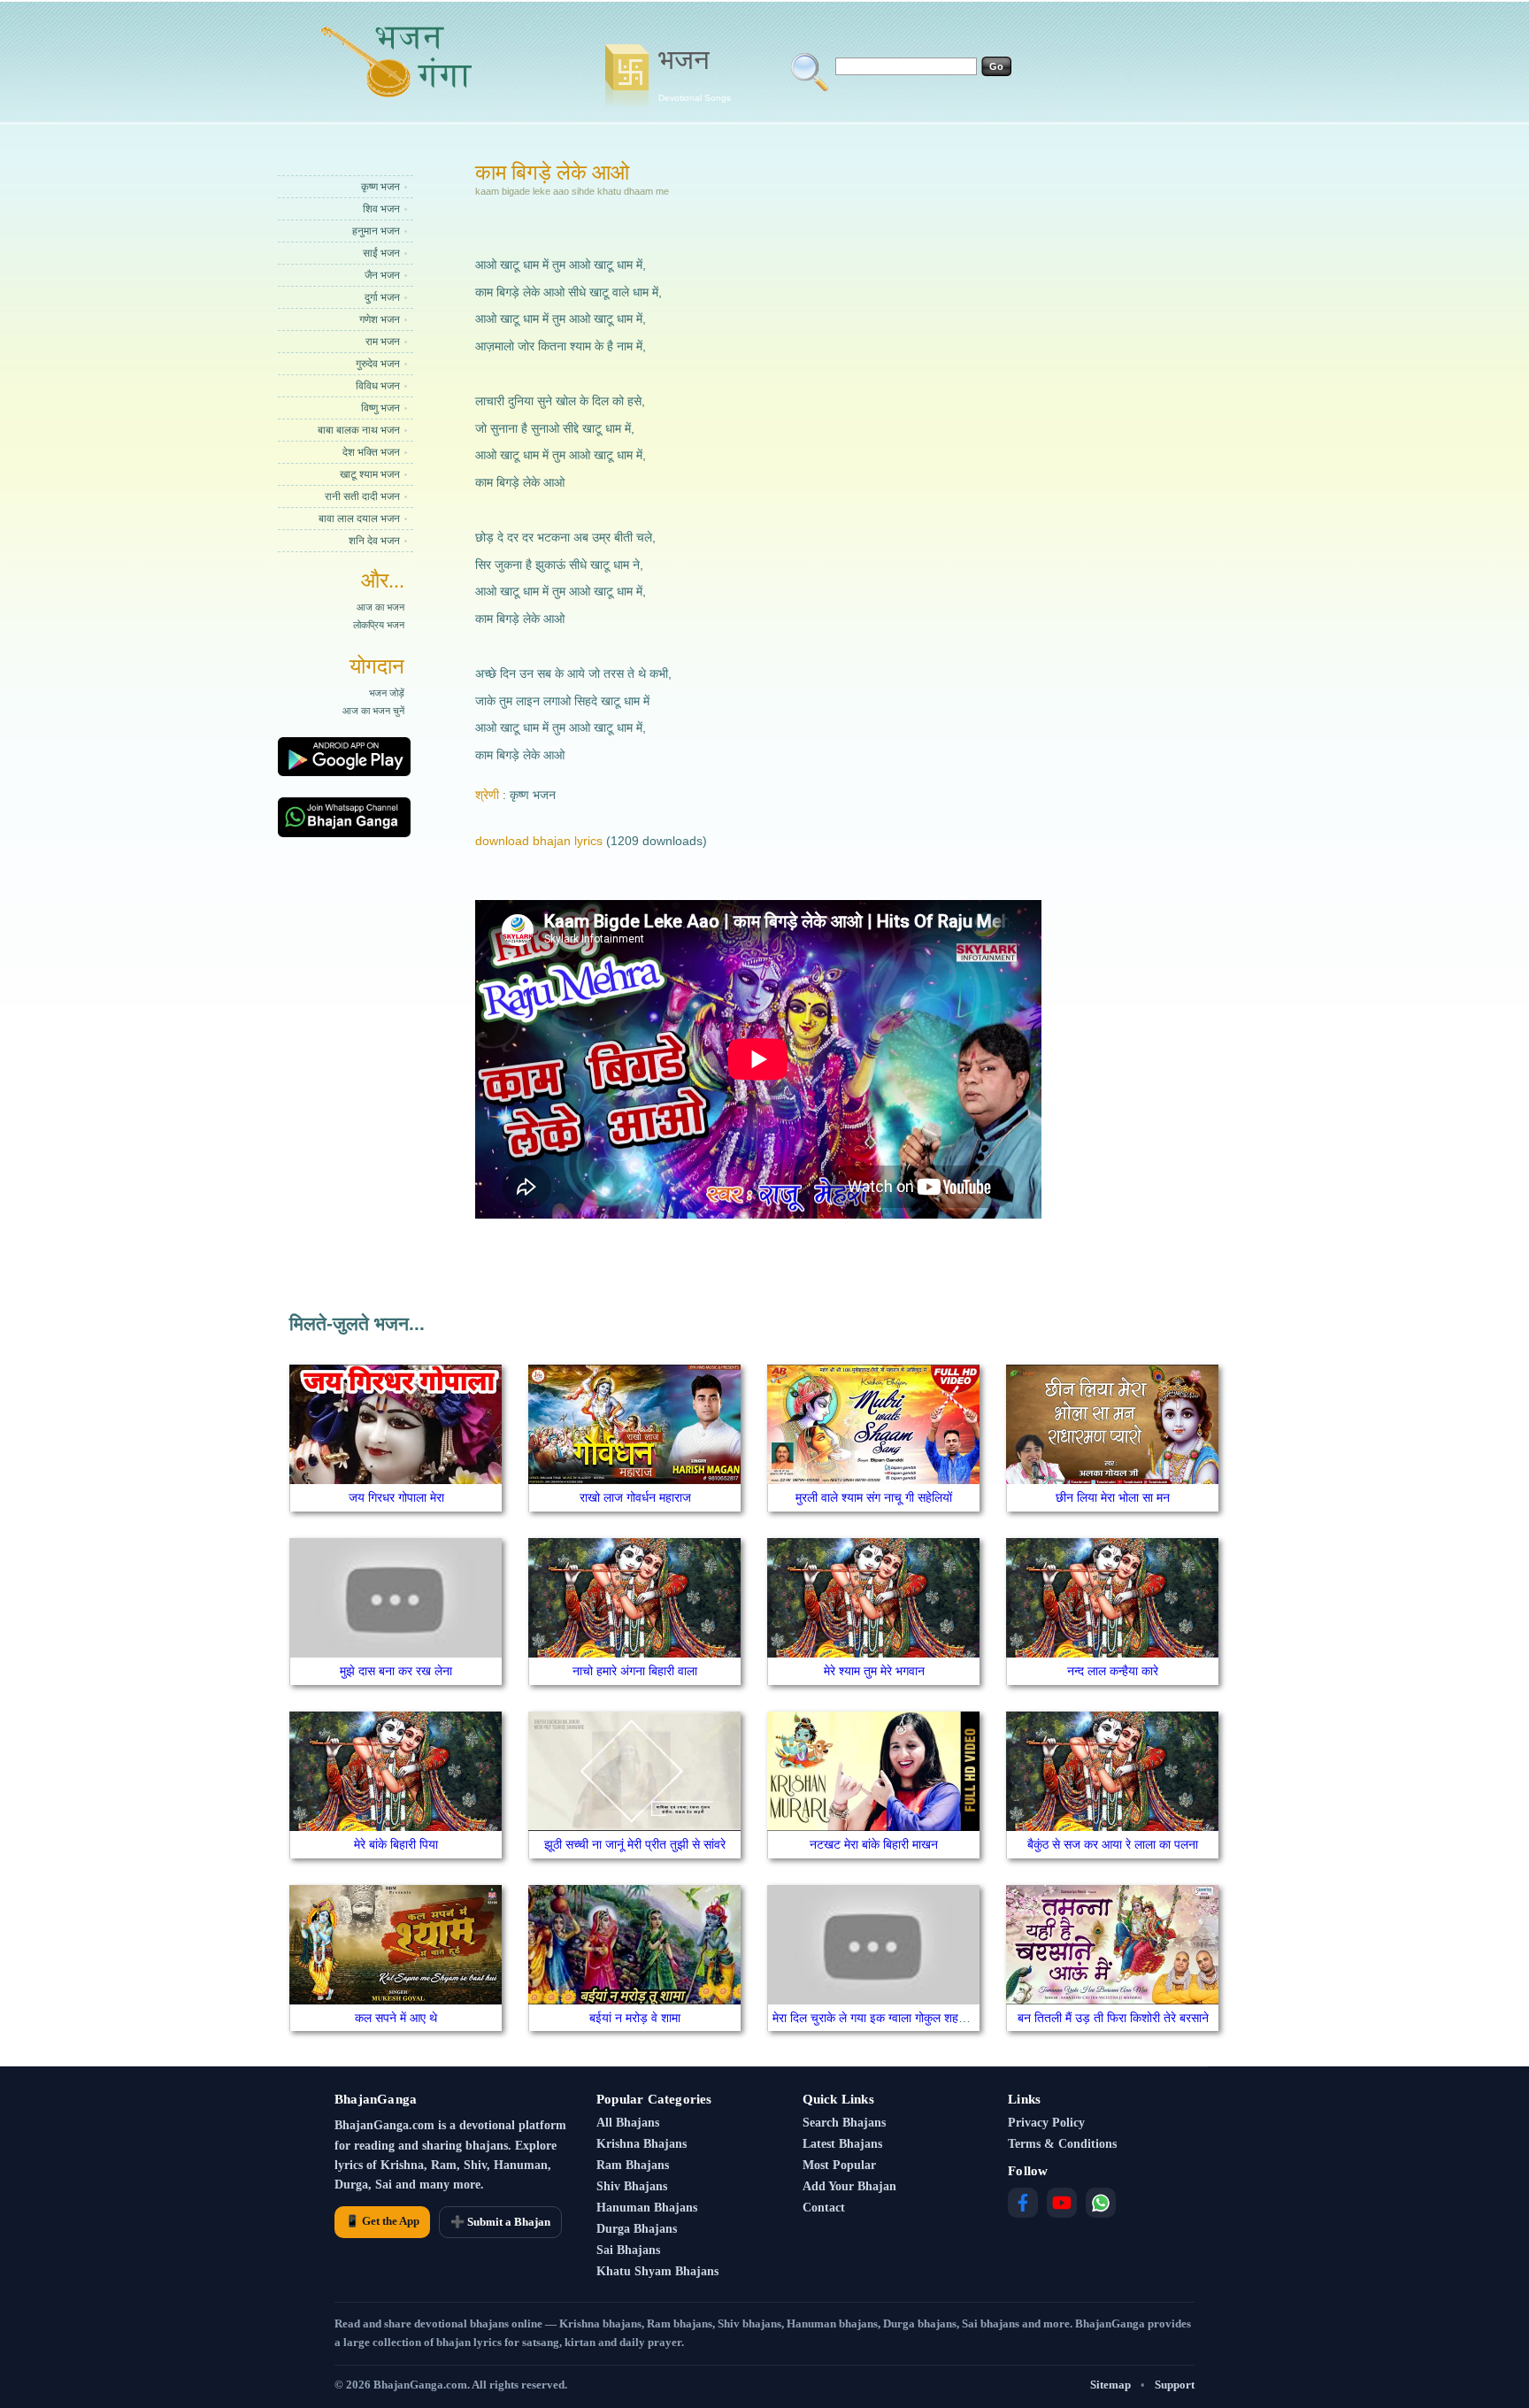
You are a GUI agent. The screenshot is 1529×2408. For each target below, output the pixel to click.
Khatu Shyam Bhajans (657, 2271)
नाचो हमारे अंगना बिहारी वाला (635, 1671)
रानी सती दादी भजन (362, 496)
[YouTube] (1062, 2203)
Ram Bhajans (633, 2165)
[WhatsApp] (1101, 2203)
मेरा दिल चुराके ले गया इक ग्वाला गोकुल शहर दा (874, 2018)
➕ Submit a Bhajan (500, 2222)
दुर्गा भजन (382, 297)
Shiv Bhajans (632, 2186)
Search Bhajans (844, 2123)
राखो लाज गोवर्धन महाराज (635, 1497)
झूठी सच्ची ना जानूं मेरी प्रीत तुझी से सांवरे (635, 1844)
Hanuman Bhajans (647, 2208)
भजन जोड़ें (387, 693)
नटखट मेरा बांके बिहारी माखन (874, 1844)
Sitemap (1110, 2385)
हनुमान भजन (376, 231)
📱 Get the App (382, 2221)
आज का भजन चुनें (373, 711)
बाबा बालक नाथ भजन (359, 430)
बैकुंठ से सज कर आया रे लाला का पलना (1113, 1844)
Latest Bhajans (842, 2144)
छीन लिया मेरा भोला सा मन (1113, 1497)
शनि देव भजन (374, 541)
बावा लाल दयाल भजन (359, 519)
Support (1175, 2385)
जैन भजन (382, 275)
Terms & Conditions (1062, 2144)
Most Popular (839, 2165)
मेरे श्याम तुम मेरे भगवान (874, 1671)
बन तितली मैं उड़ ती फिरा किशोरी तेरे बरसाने (1113, 2018)
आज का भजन (380, 607)
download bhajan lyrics (539, 841)
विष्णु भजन (380, 408)
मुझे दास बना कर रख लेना (396, 1671)
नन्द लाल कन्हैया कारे (1113, 1671)
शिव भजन (381, 209)
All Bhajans (628, 2123)
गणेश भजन (380, 319)
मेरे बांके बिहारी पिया (396, 1844)
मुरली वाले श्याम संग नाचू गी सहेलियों (874, 1497)
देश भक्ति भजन (371, 452)
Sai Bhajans (628, 2250)
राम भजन (383, 342)
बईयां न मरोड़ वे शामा (635, 2018)
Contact (824, 2208)
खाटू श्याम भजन (370, 474)
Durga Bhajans (637, 2229)
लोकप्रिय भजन (379, 625)
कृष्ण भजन (380, 187)
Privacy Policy (1046, 2123)
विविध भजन (378, 386)
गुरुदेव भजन (378, 364)
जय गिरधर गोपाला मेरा (396, 1497)
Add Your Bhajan (849, 2186)
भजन (695, 73)
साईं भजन (381, 253)
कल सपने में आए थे (396, 2018)
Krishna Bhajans (642, 2144)
